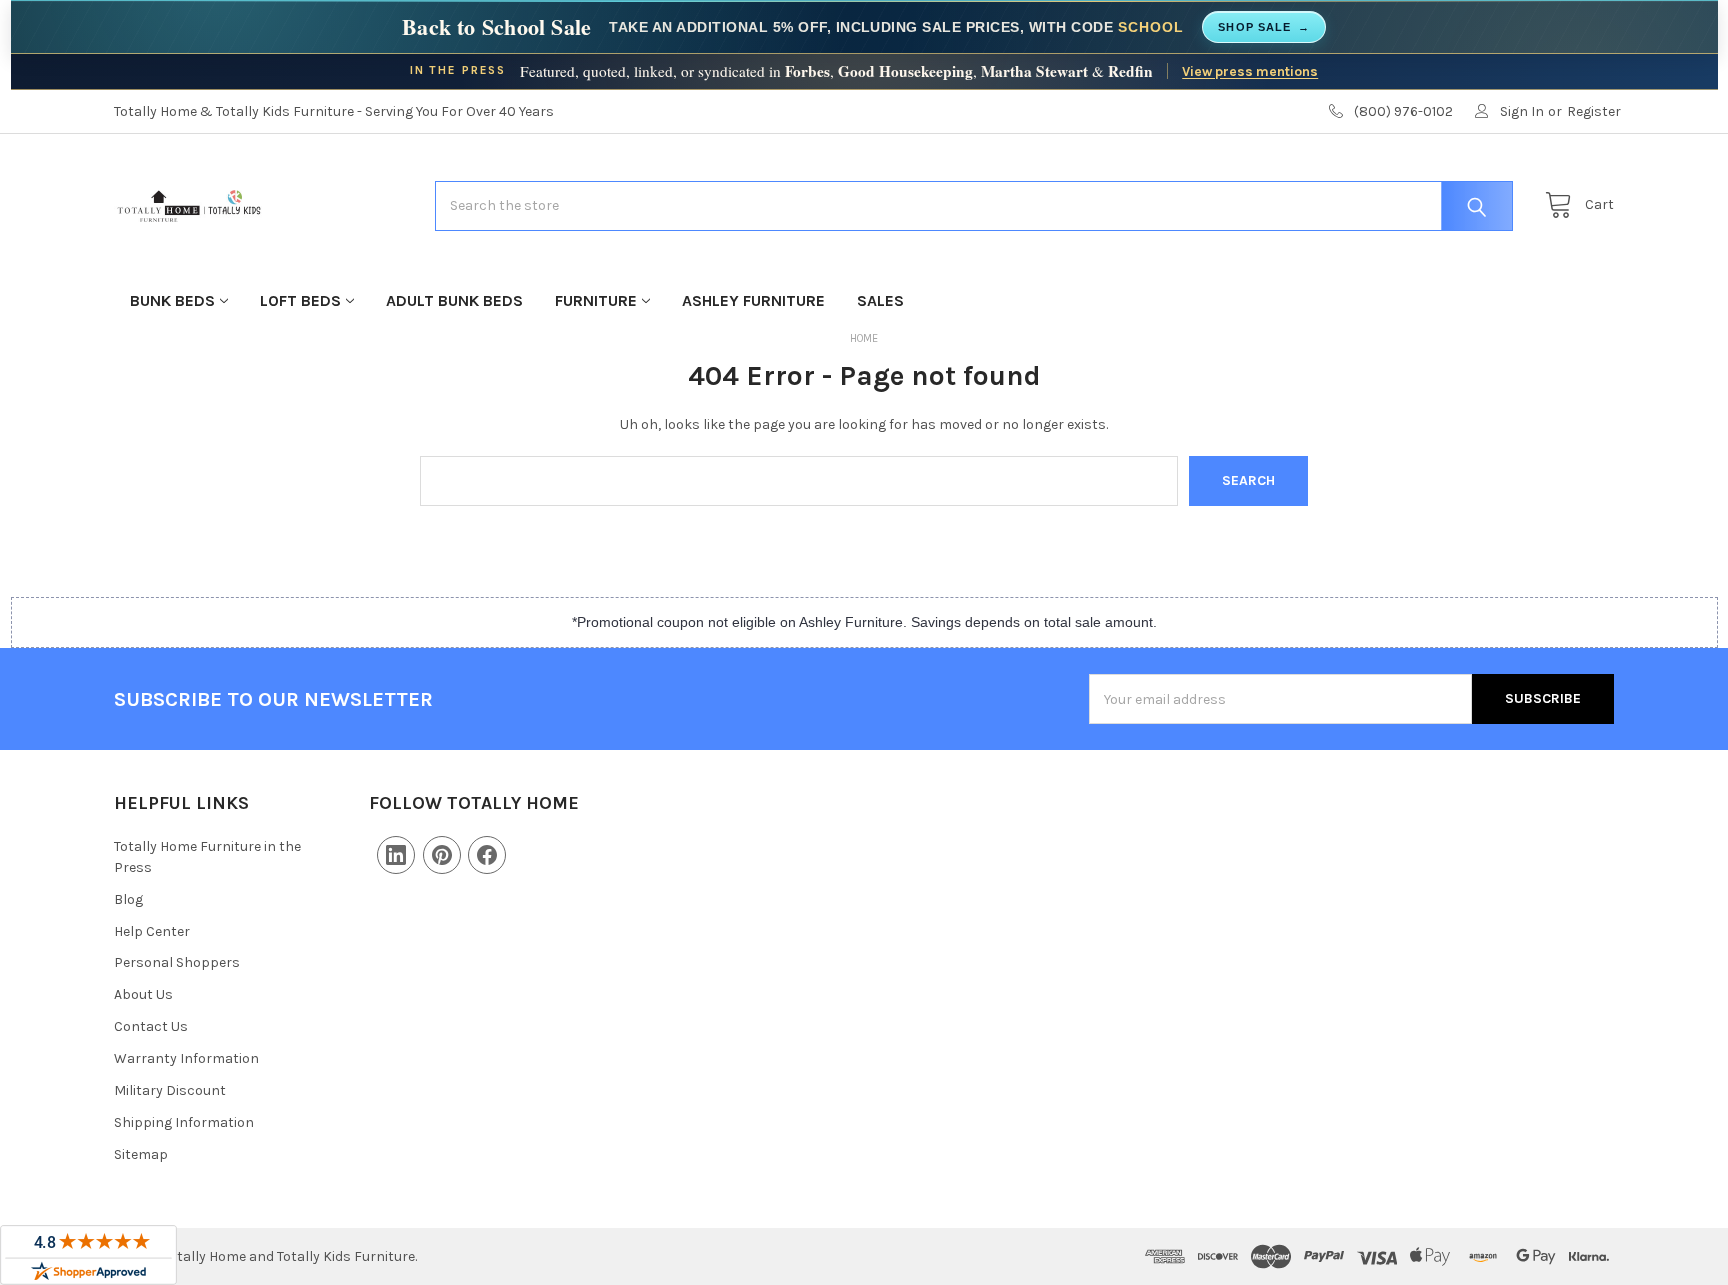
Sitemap (141, 1154)
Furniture (596, 300)
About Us (143, 994)
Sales (880, 300)
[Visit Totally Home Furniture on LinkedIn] (396, 855)
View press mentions (1250, 71)
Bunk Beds (172, 300)
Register (1594, 111)
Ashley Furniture (753, 300)
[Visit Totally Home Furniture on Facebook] (487, 855)
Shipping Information (184, 1122)
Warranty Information (186, 1058)
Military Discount (170, 1090)
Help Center (152, 931)
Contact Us (151, 1026)
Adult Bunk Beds (454, 300)
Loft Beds (300, 300)
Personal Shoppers (177, 962)
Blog (128, 899)
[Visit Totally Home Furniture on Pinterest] (442, 855)
